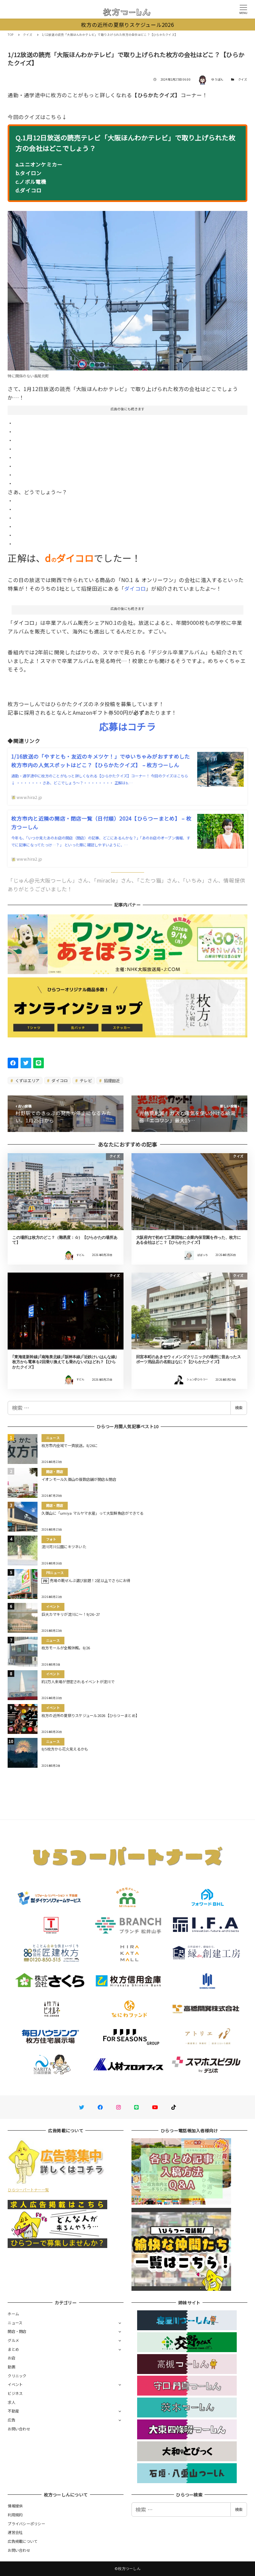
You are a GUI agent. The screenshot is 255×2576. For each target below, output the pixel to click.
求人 (11, 2402)
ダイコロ (135, 588)
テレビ (85, 1080)
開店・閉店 (17, 2331)
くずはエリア (27, 1080)
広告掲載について (23, 2541)
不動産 (13, 2411)
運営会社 (15, 2532)
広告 (11, 2420)
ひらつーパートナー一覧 (28, 2190)
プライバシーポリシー (26, 2524)
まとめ (13, 2349)
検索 (239, 1408)
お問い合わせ (19, 2429)
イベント (15, 2384)
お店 (11, 2358)
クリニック (17, 2376)
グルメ (13, 2340)
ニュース (15, 2323)
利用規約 (15, 2515)
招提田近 (111, 1080)
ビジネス (15, 2393)
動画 (11, 2367)
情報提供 (15, 2506)
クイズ (243, 79)
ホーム (13, 2314)
